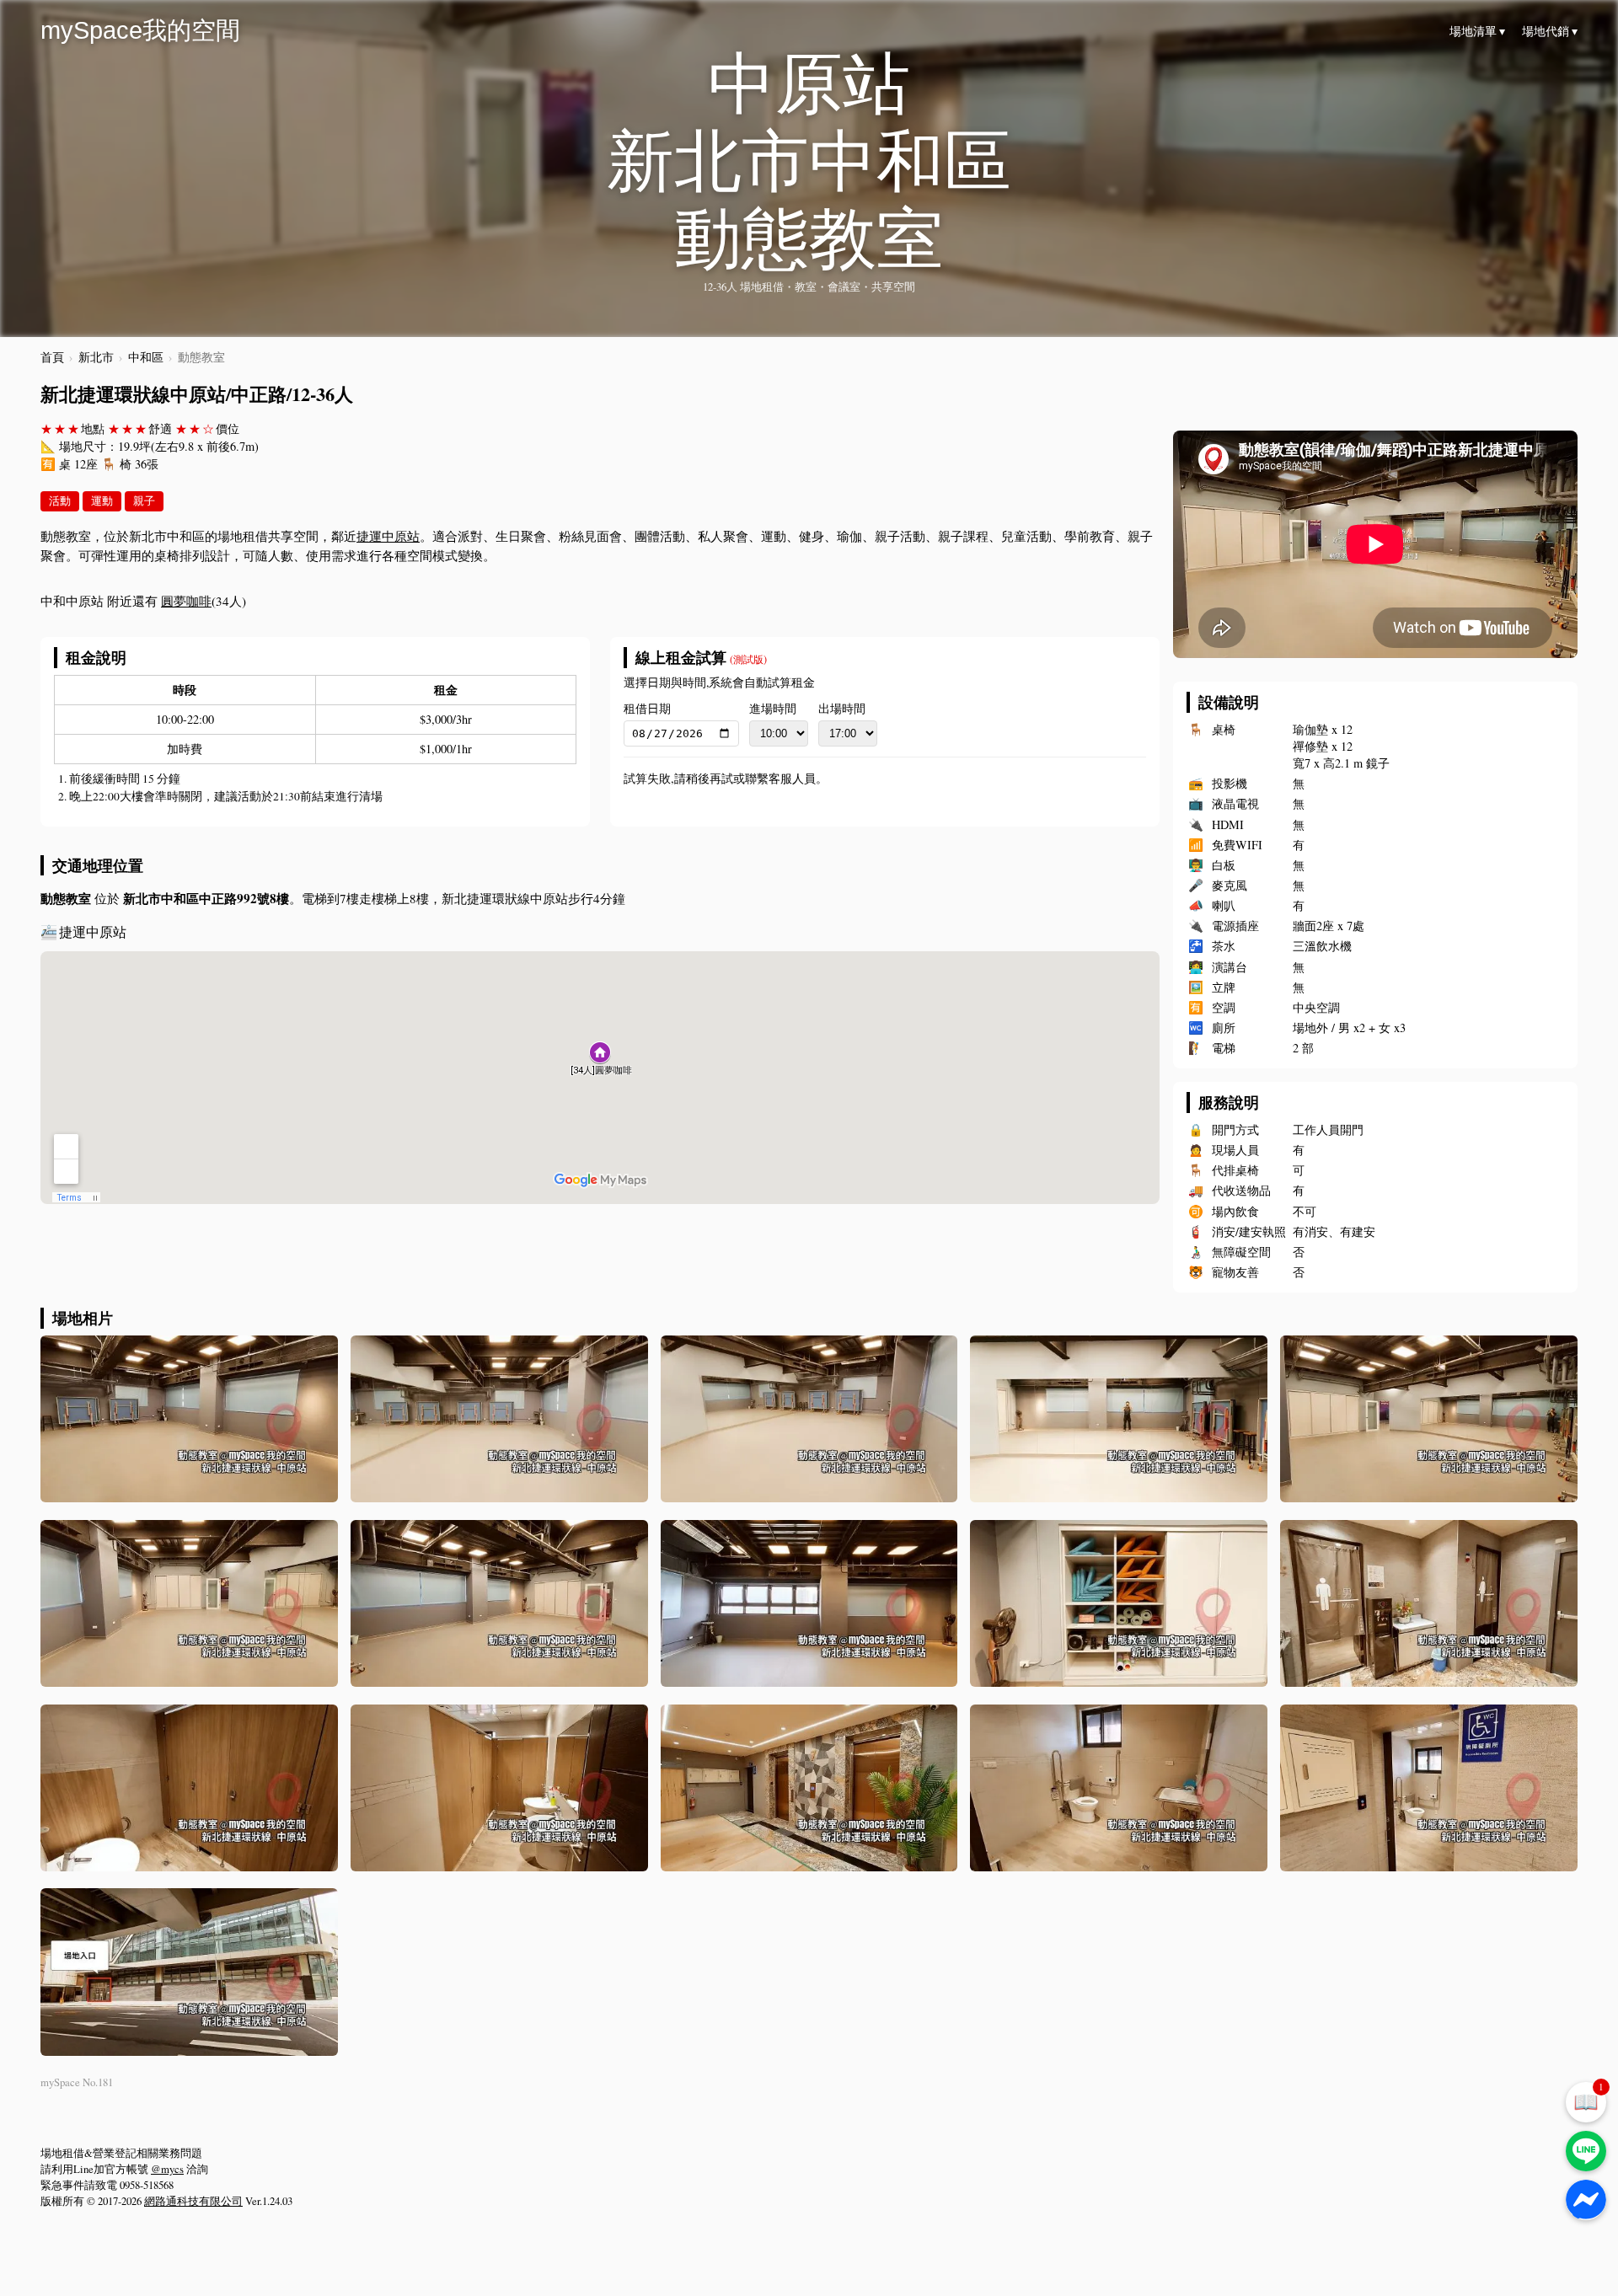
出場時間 (842, 709)
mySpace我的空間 (140, 30)
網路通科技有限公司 (193, 2201)
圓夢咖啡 (186, 601)
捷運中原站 (388, 536)
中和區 (146, 357)
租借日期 (647, 709)
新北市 (96, 357)
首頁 (52, 357)
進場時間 (773, 709)
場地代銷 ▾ (1550, 31)
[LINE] (1586, 2151)
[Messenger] (1586, 2200)
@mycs (167, 2169)
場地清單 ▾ (1477, 31)
